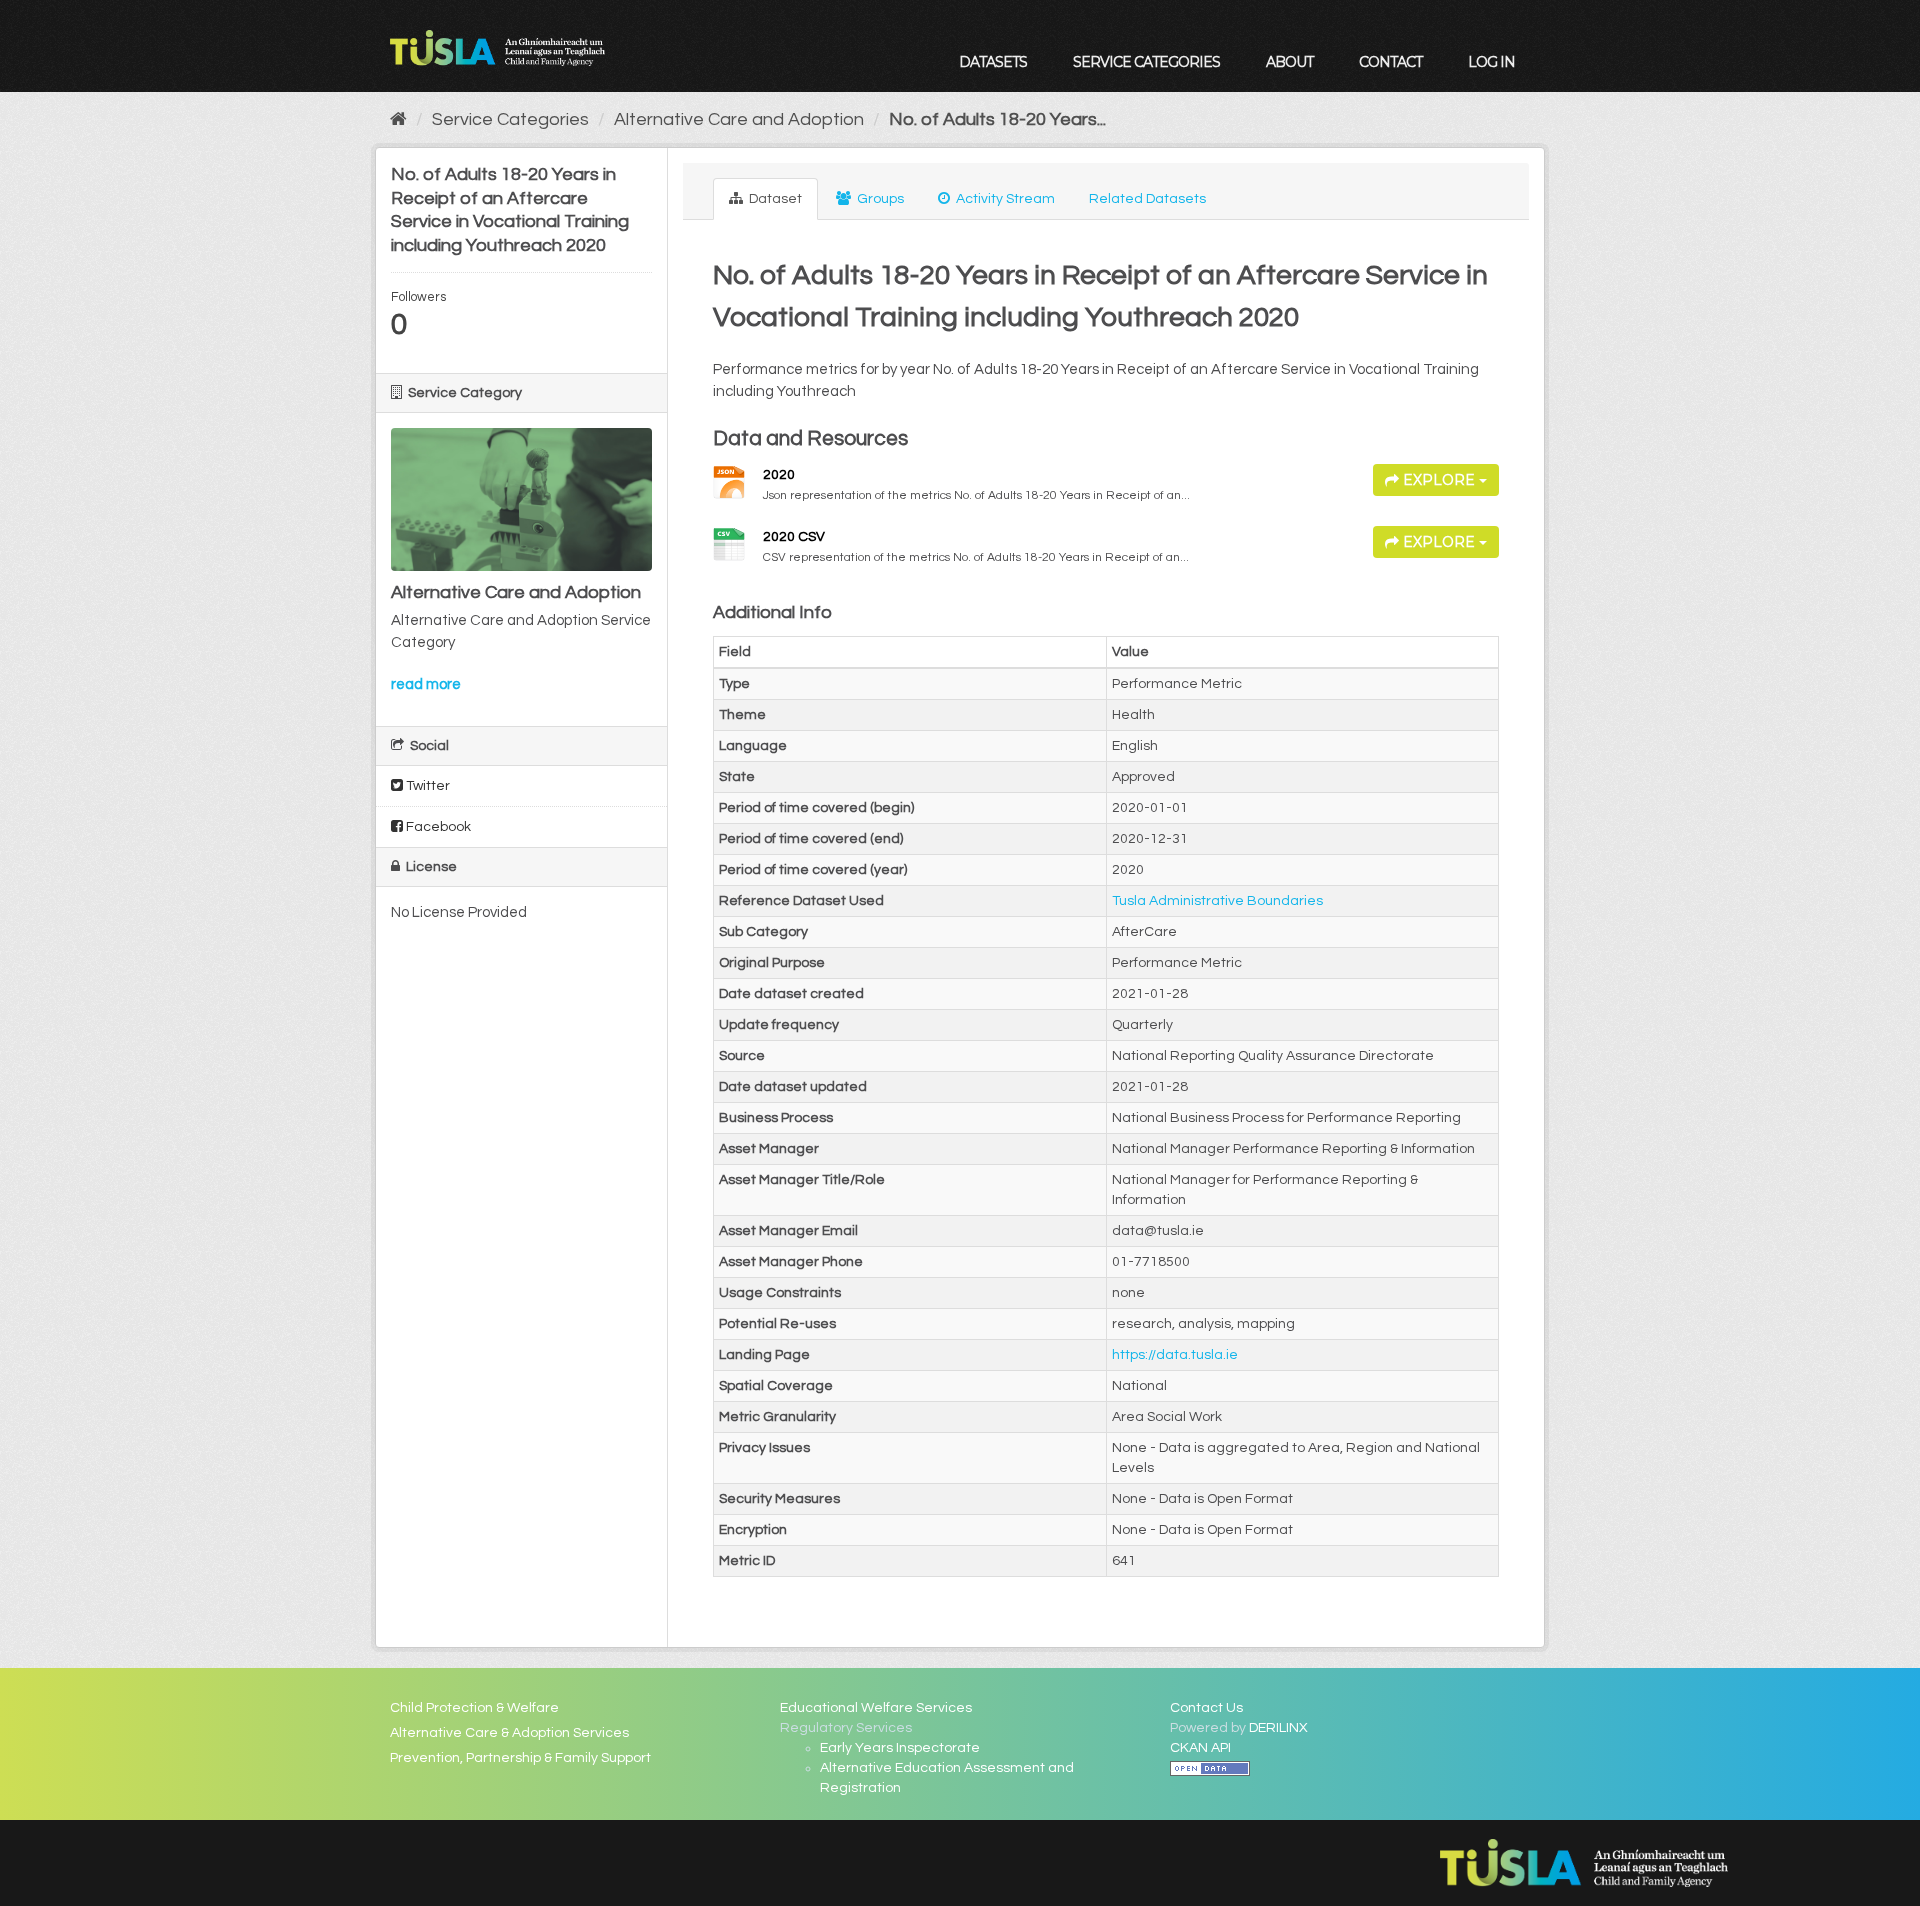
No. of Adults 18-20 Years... (997, 119)
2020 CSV (794, 537)
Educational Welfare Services (876, 1708)
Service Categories (1146, 62)
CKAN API (1200, 1748)
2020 (779, 475)
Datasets (993, 62)
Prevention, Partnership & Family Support (520, 1758)
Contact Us (1206, 1708)
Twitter (426, 786)
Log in (1491, 62)
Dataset (774, 199)
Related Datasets (1147, 199)
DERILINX (1278, 1728)
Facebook (437, 827)
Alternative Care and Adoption (739, 119)
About (1289, 62)
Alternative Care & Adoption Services (509, 1733)
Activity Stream (1004, 199)
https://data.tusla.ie (1175, 1355)
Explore (1439, 480)
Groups (879, 199)
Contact (1390, 62)
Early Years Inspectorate (900, 1748)
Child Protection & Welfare (474, 1708)
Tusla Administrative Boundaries (1217, 901)
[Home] (398, 119)
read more (426, 684)
